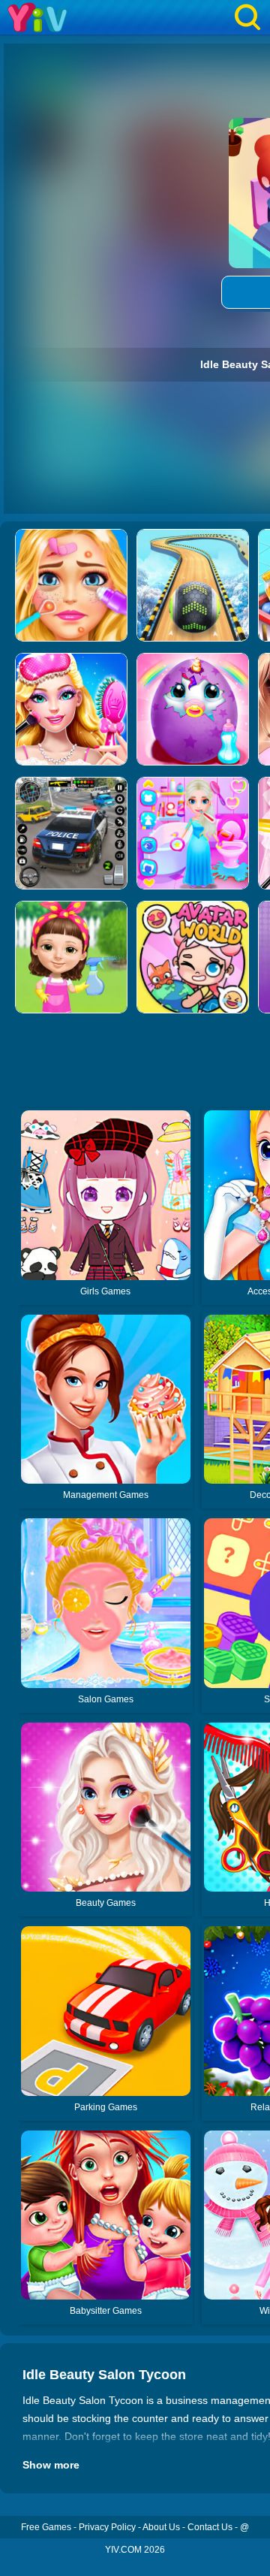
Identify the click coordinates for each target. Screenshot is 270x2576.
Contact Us (210, 2527)
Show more (51, 2465)
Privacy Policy (107, 2527)
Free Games (46, 2527)
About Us (161, 2527)
